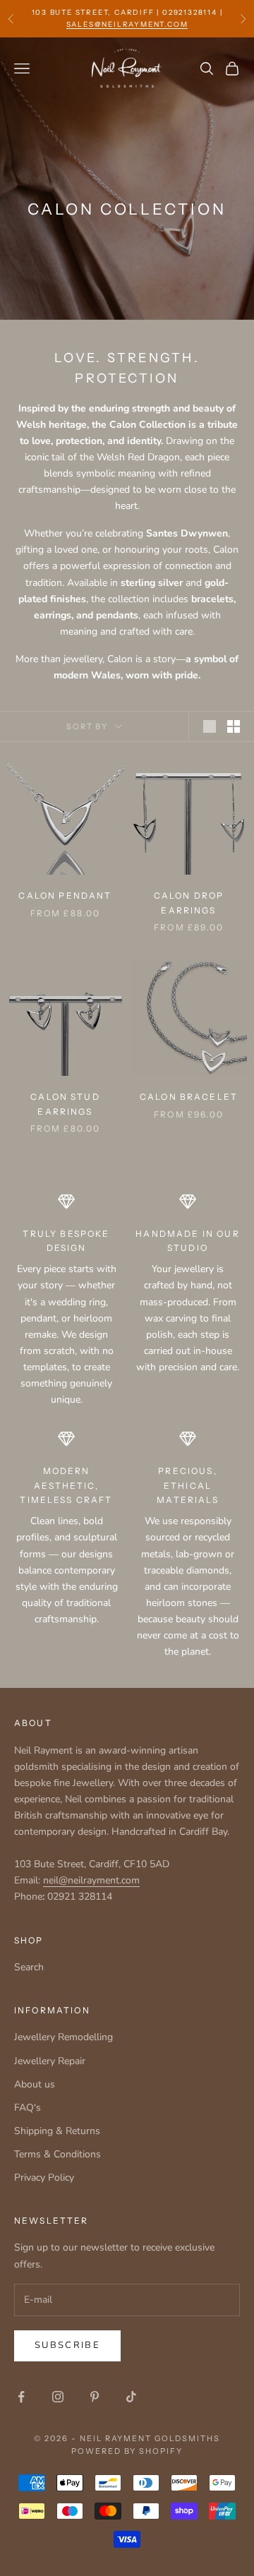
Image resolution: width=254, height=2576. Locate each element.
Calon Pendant (65, 895)
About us (35, 2084)
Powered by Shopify (127, 2451)
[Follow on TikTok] (131, 2397)
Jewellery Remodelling (64, 2037)
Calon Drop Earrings (189, 903)
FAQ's (28, 2108)
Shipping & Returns (57, 2131)
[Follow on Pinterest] (95, 2397)
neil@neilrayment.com (91, 1880)
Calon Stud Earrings (65, 1104)
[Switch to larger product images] (210, 726)
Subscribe (67, 2345)
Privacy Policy (44, 2177)
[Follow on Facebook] (21, 2397)
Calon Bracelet (189, 1097)
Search (29, 1967)
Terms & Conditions (58, 2154)
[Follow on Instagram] (58, 2397)
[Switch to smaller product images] (234, 726)
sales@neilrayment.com (127, 24)
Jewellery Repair (50, 2061)
